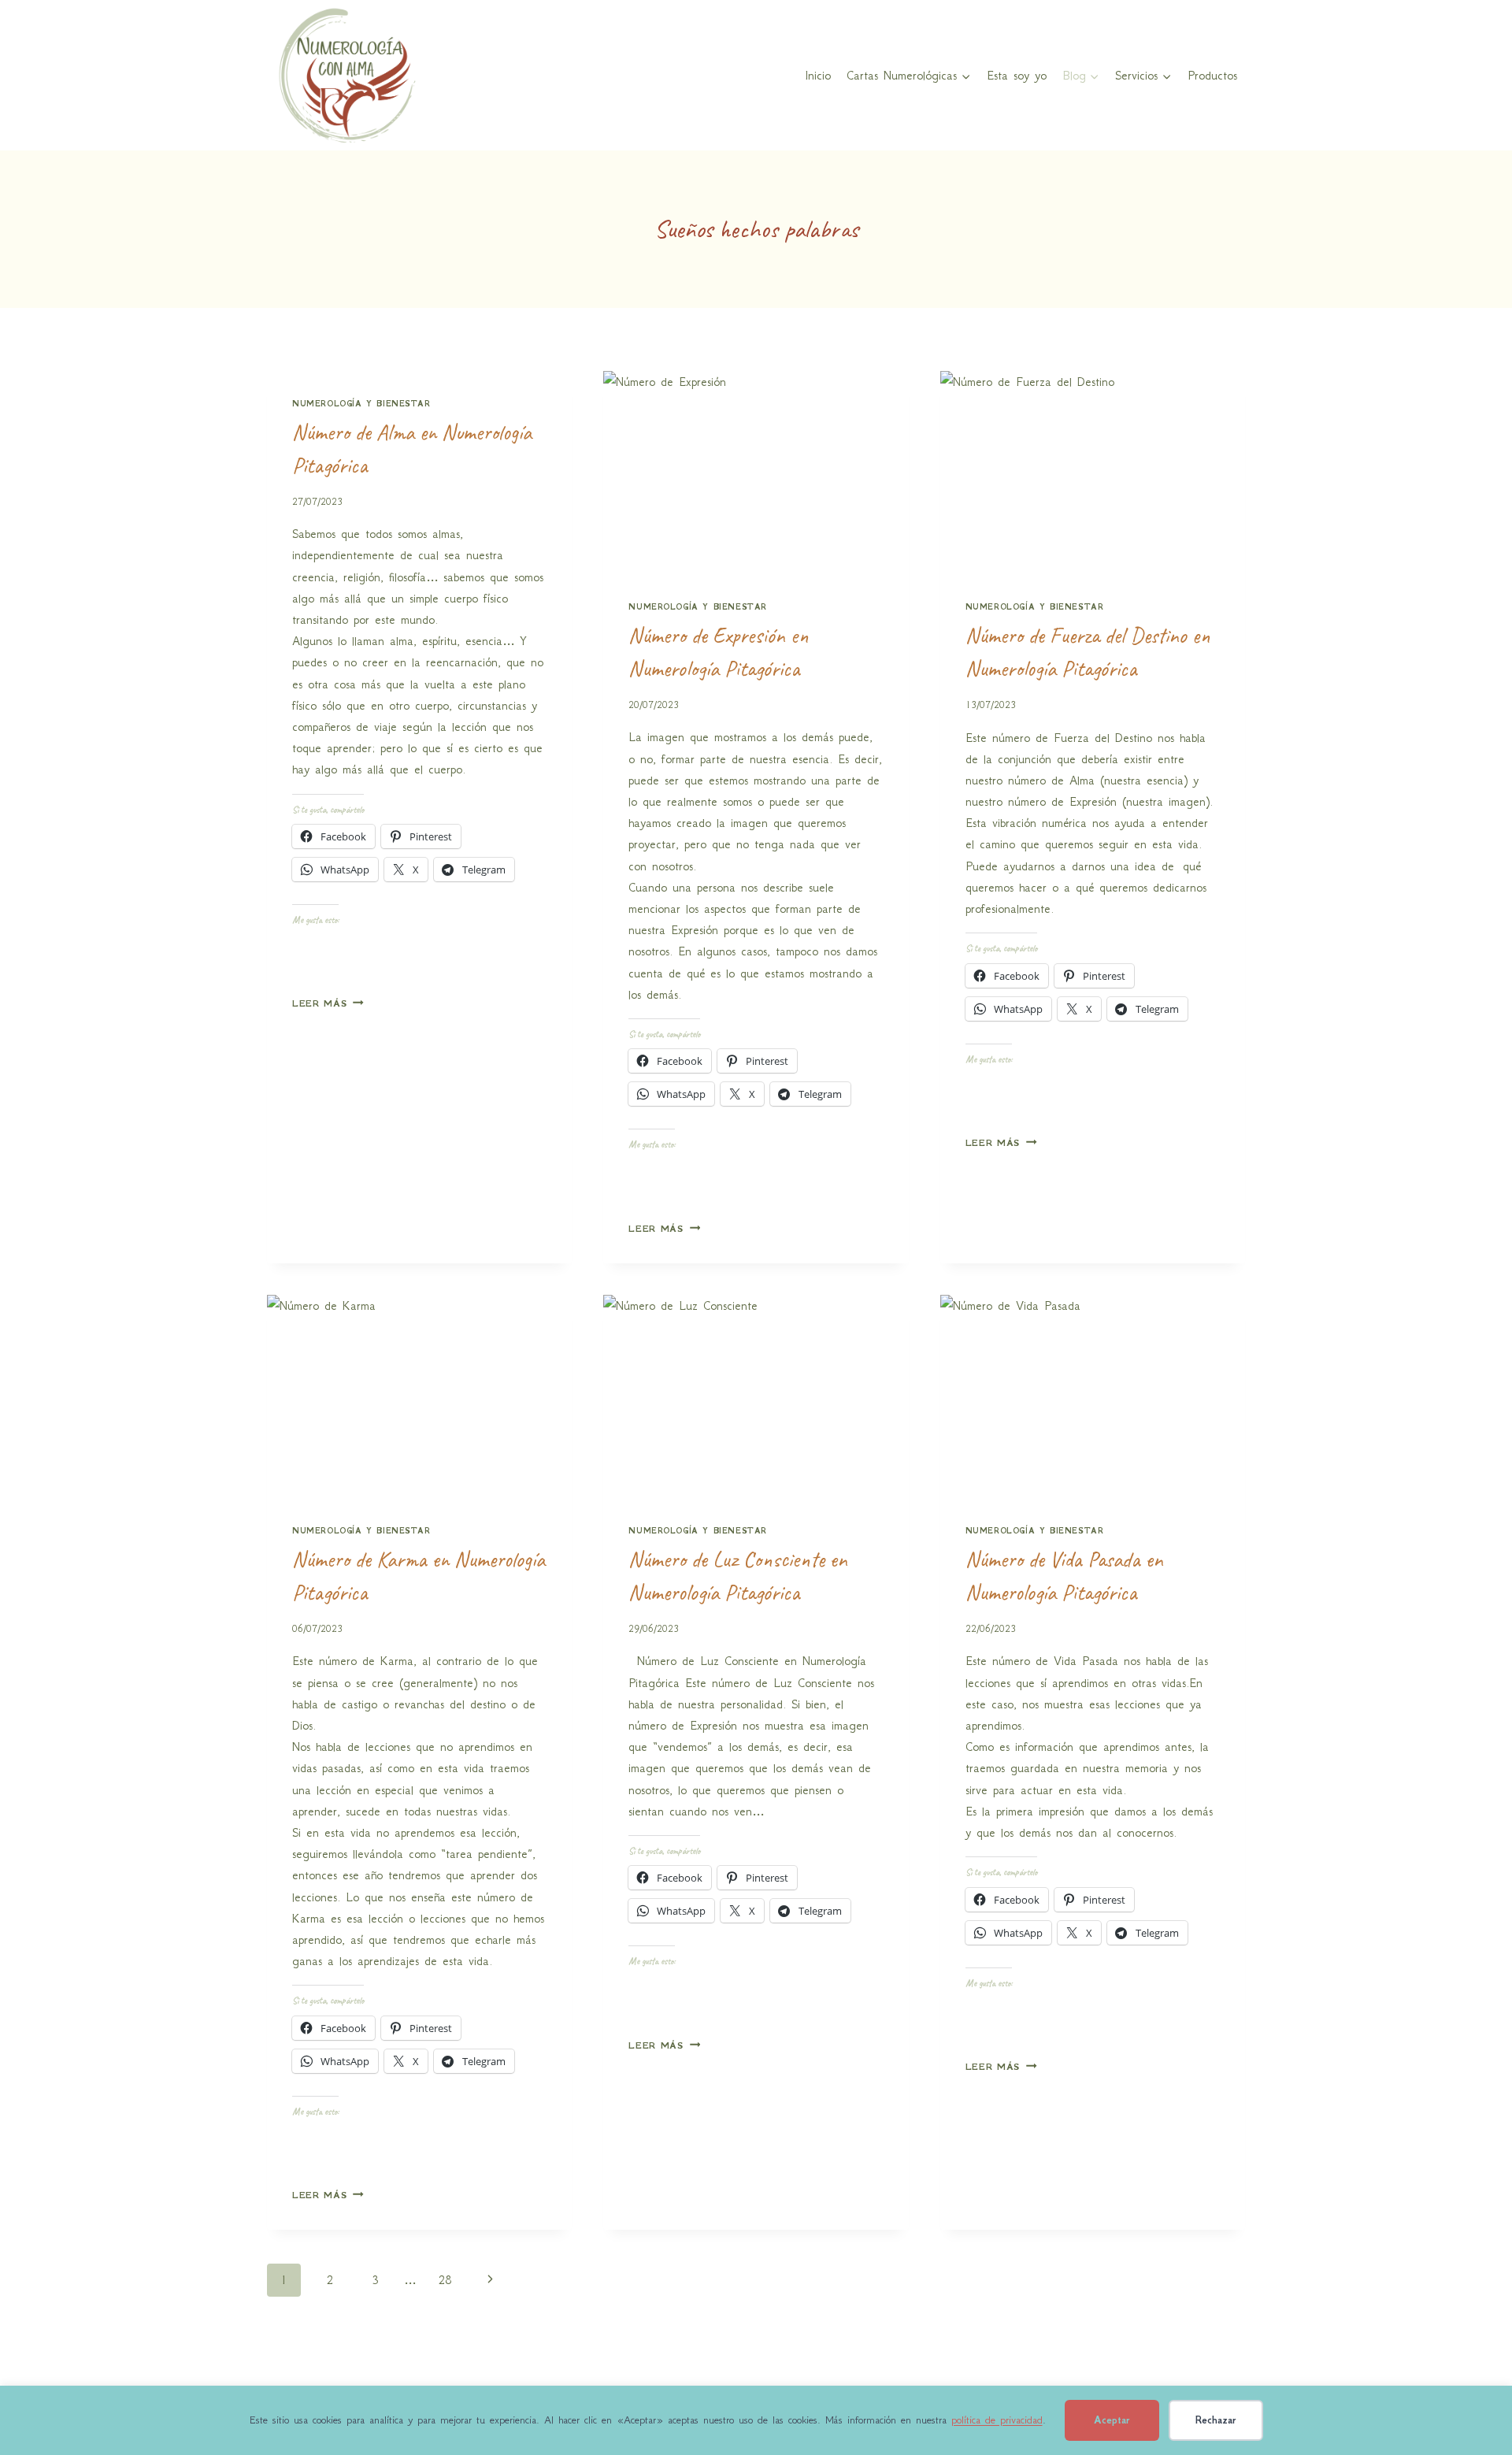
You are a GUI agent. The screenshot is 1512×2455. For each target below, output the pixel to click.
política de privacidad (997, 2420)
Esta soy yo (1017, 75)
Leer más (328, 1003)
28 (445, 2280)
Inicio (818, 75)
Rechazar (1216, 2420)
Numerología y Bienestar (361, 404)
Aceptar (1112, 2420)
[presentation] (756, 473)
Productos (1212, 75)
